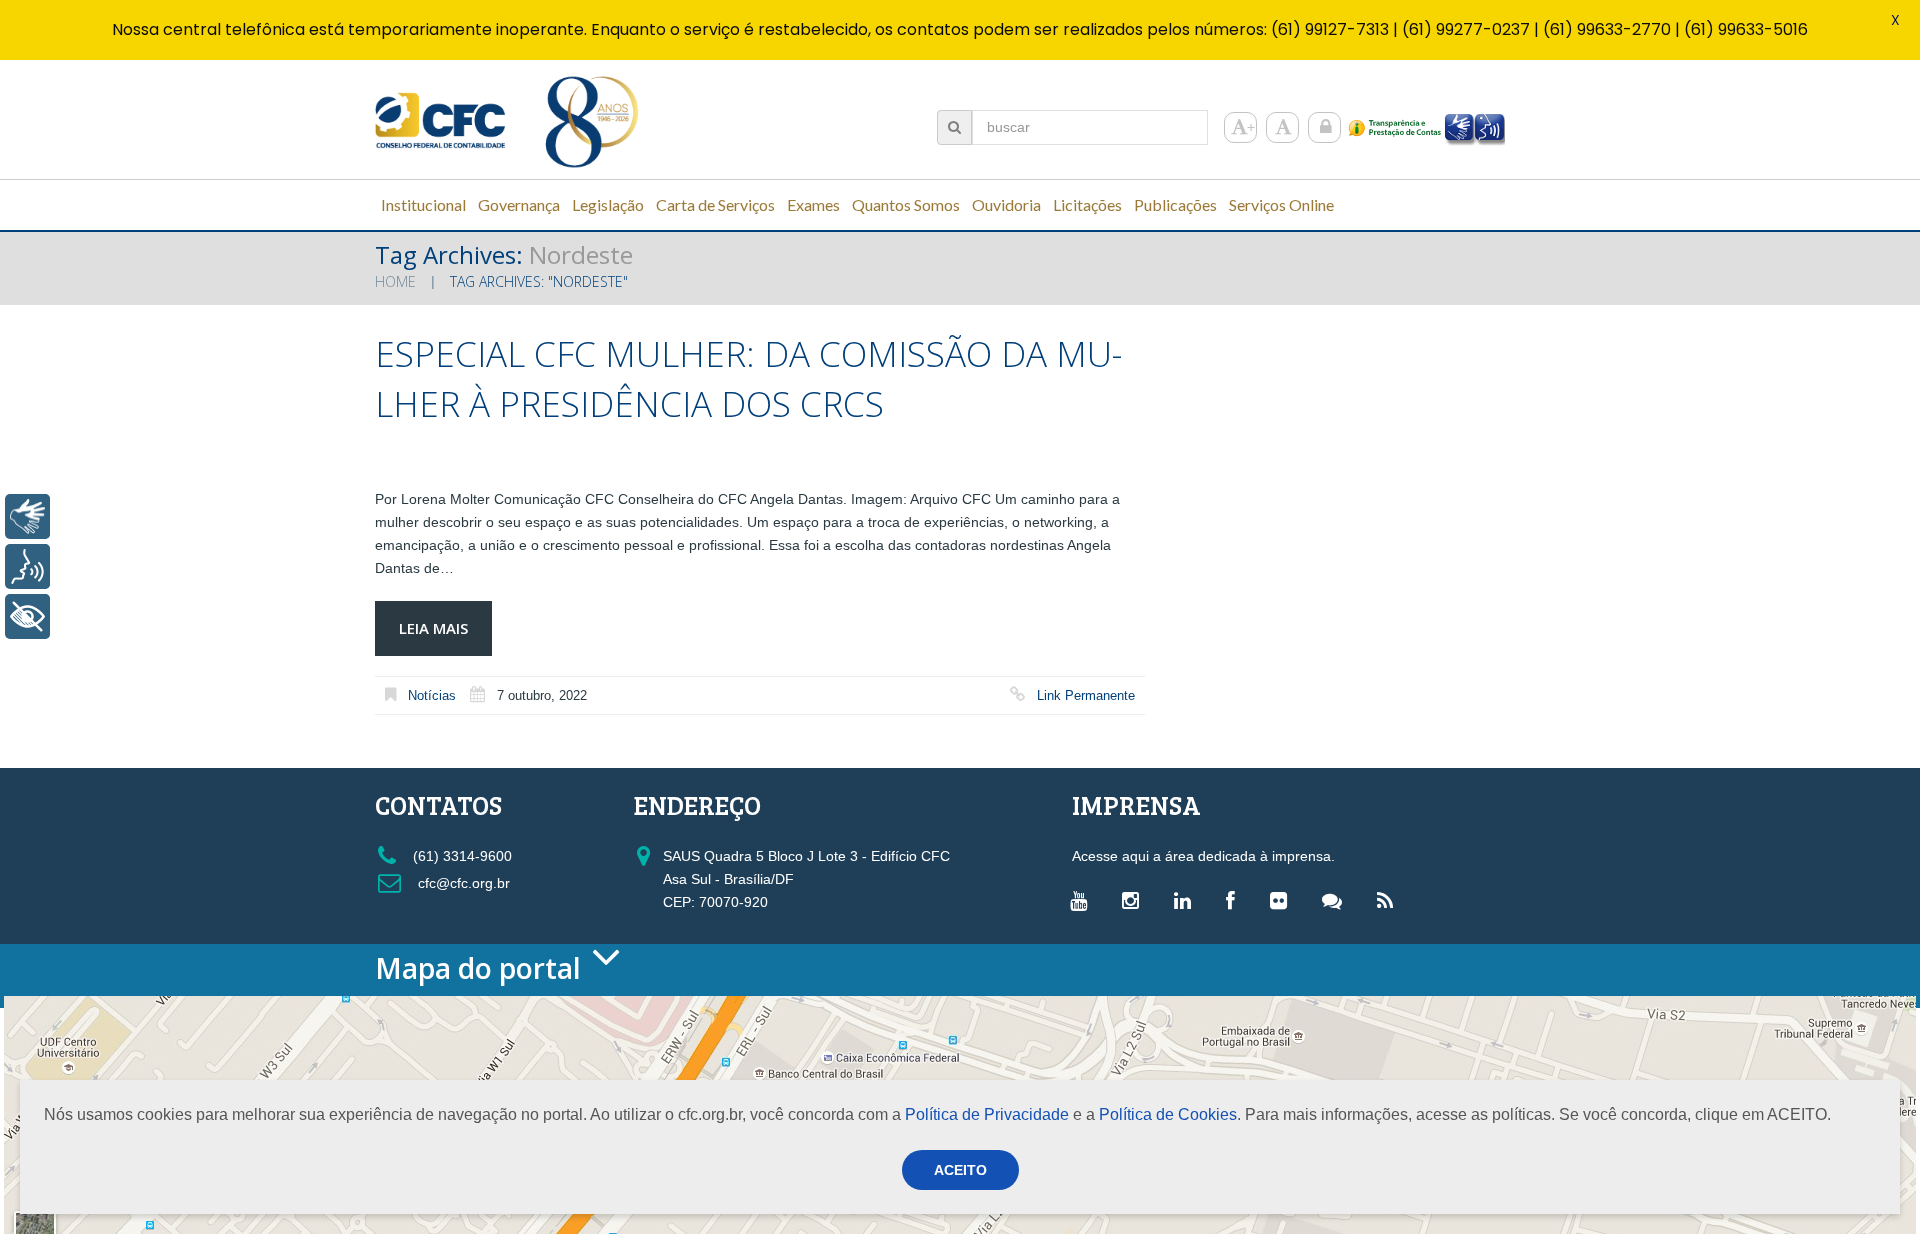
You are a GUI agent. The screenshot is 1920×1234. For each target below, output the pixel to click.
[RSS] (1390, 900)
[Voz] (27, 566)
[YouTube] (1083, 900)
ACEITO (960, 1170)
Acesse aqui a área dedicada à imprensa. (1203, 856)
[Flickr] (1283, 900)
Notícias (432, 695)
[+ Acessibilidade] (27, 616)
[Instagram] (1135, 900)
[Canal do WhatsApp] (1337, 900)
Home (395, 281)
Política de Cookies (1168, 1114)
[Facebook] (1235, 900)
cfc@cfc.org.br (462, 883)
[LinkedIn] (1187, 900)
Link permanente (1086, 695)
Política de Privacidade (987, 1114)
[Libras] (27, 516)
